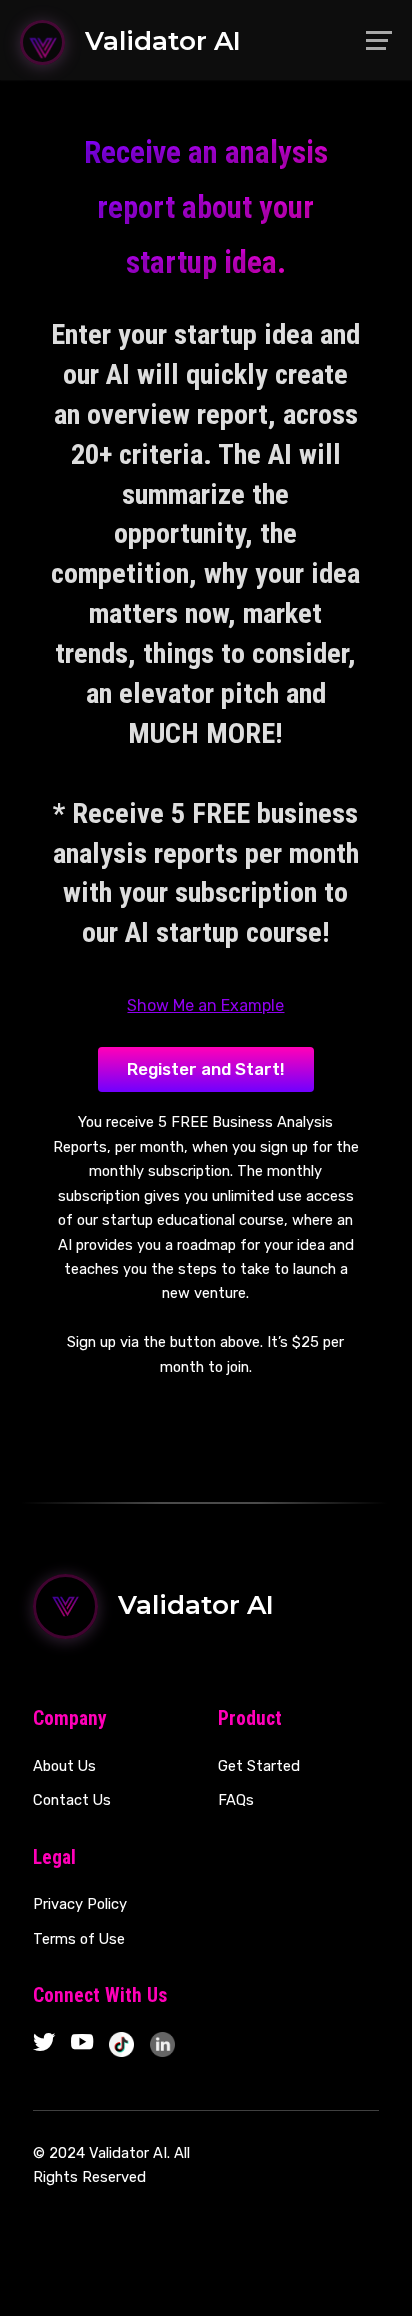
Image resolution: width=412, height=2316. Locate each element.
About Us (64, 1766)
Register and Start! (206, 1069)
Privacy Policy (80, 1904)
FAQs (236, 1800)
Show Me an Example (205, 1005)
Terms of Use (79, 1939)
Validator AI (163, 41)
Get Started (259, 1766)
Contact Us (72, 1800)
